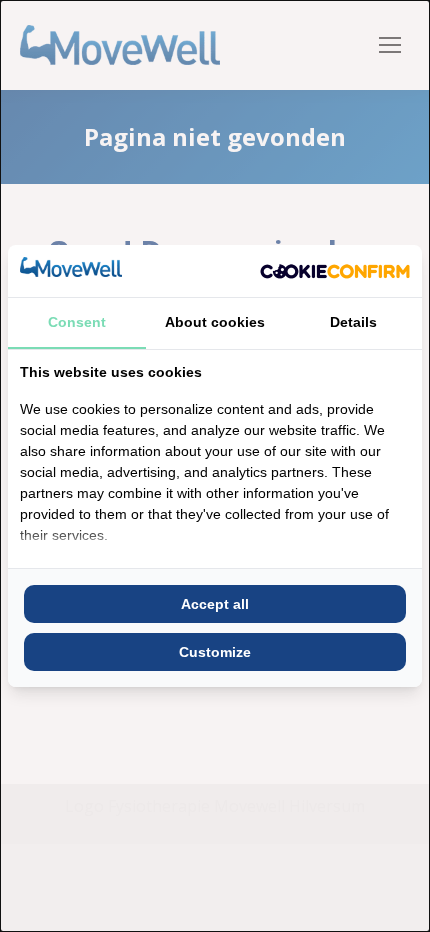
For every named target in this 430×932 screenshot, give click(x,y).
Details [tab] (353, 322)
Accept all (215, 604)
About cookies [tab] (215, 322)
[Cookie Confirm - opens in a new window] (335, 271)
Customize (215, 652)
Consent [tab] (77, 322)
